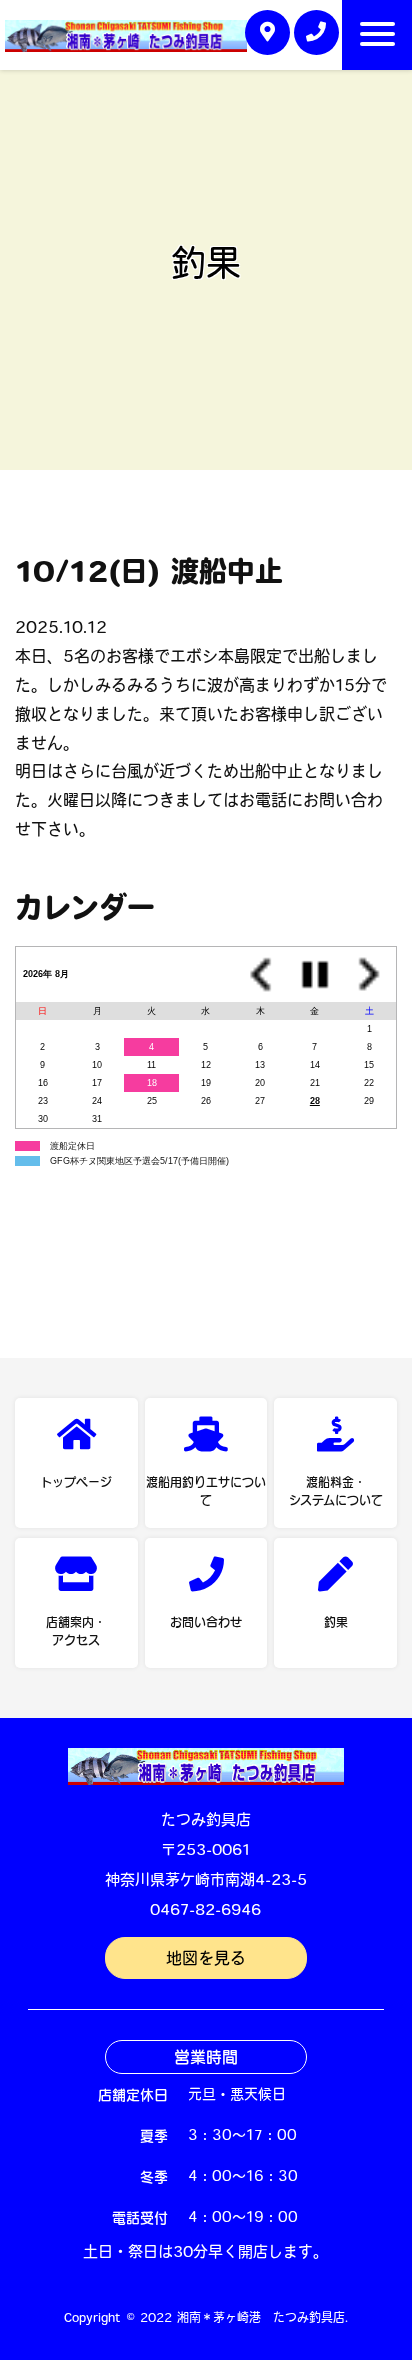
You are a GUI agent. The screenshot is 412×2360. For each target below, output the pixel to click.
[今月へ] (315, 974)
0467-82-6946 (205, 1911)
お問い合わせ (206, 1622)
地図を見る (206, 1960)
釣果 (336, 1622)
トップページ (76, 1482)
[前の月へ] (260, 974)
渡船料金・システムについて (336, 1491)
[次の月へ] (369, 974)
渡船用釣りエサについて (206, 1491)
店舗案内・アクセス (76, 1631)
